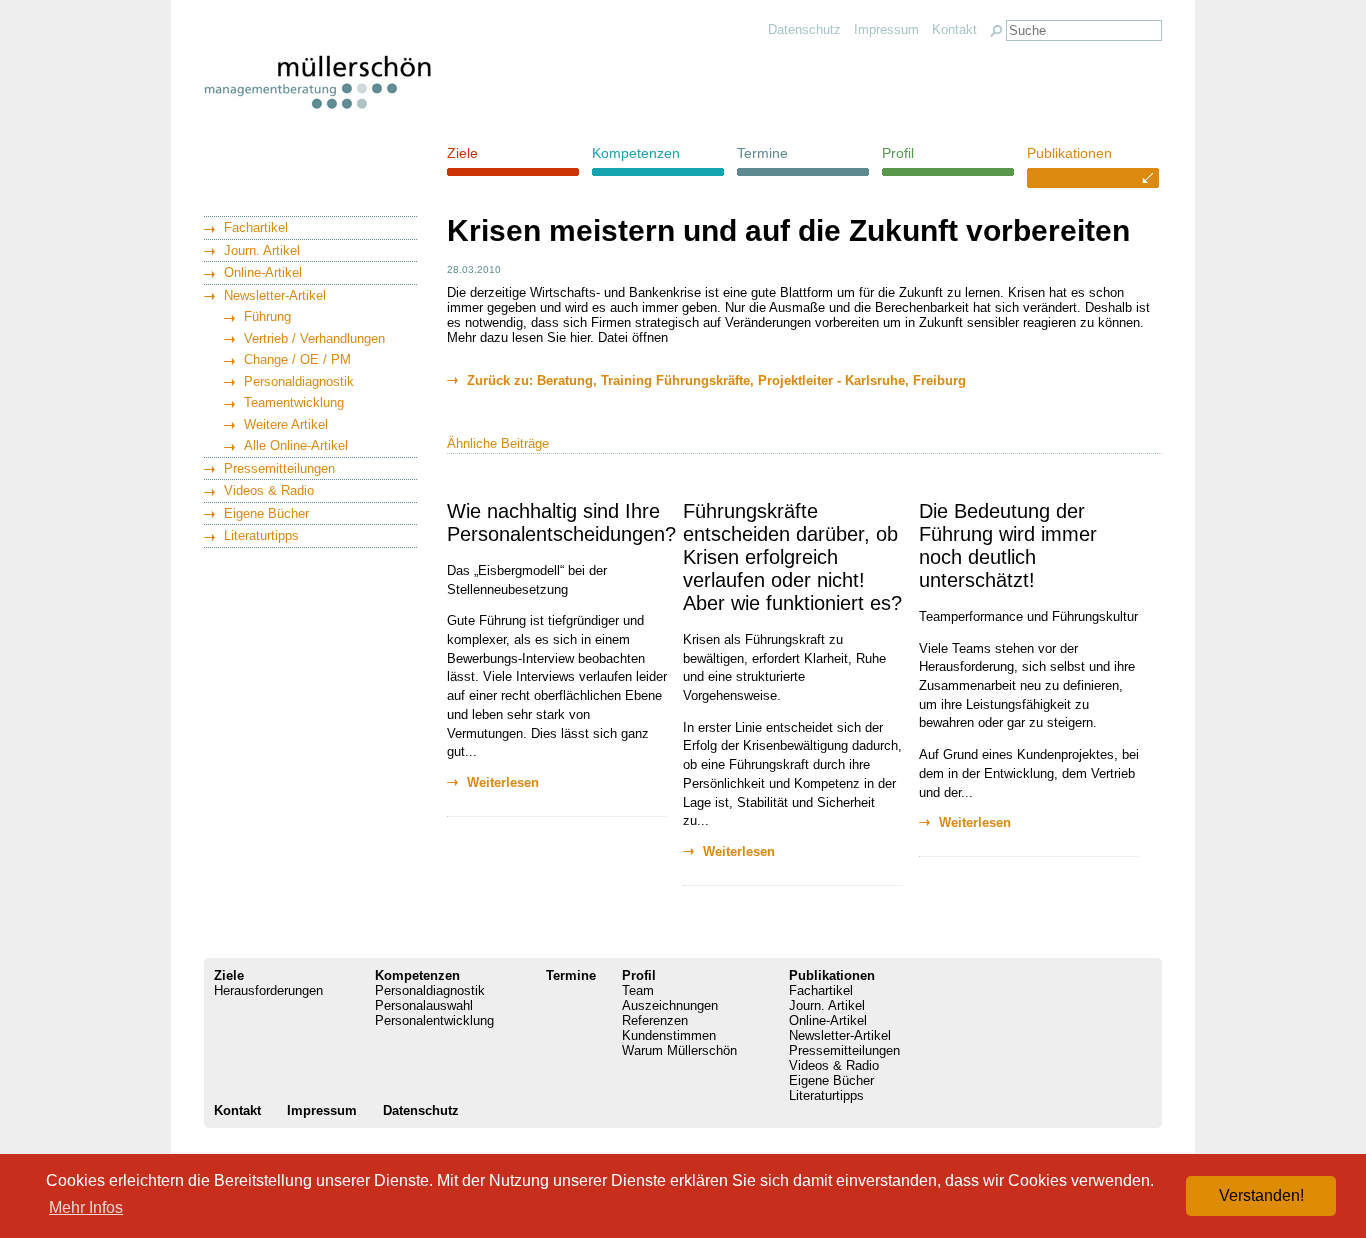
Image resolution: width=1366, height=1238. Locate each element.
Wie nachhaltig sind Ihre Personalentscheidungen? (561, 522)
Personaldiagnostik (299, 381)
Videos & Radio (269, 490)
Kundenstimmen (669, 1035)
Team (638, 990)
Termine (762, 153)
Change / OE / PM (297, 359)
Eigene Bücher (266, 513)
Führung (267, 316)
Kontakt (954, 29)
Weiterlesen (503, 782)
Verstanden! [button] (1261, 1195)
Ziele (462, 153)
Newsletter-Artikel (275, 295)
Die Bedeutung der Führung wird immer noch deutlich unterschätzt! (1008, 545)
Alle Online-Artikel (296, 445)
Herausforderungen (268, 990)
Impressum (886, 29)
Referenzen (655, 1020)
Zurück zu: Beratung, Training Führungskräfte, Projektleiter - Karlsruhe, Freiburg (716, 380)
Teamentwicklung (294, 402)
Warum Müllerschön (679, 1050)
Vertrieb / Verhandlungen (314, 338)
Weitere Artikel (286, 424)
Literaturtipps (261, 535)
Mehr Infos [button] (86, 1207)
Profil (898, 153)
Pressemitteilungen (279, 468)
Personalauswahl (424, 1005)
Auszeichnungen (670, 1005)
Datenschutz (804, 29)
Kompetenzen (636, 153)
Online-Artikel (263, 272)
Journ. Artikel (262, 250)
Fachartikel (256, 227)
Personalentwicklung (434, 1020)
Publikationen (1069, 153)
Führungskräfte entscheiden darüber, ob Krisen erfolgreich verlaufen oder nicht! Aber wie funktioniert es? (792, 557)
